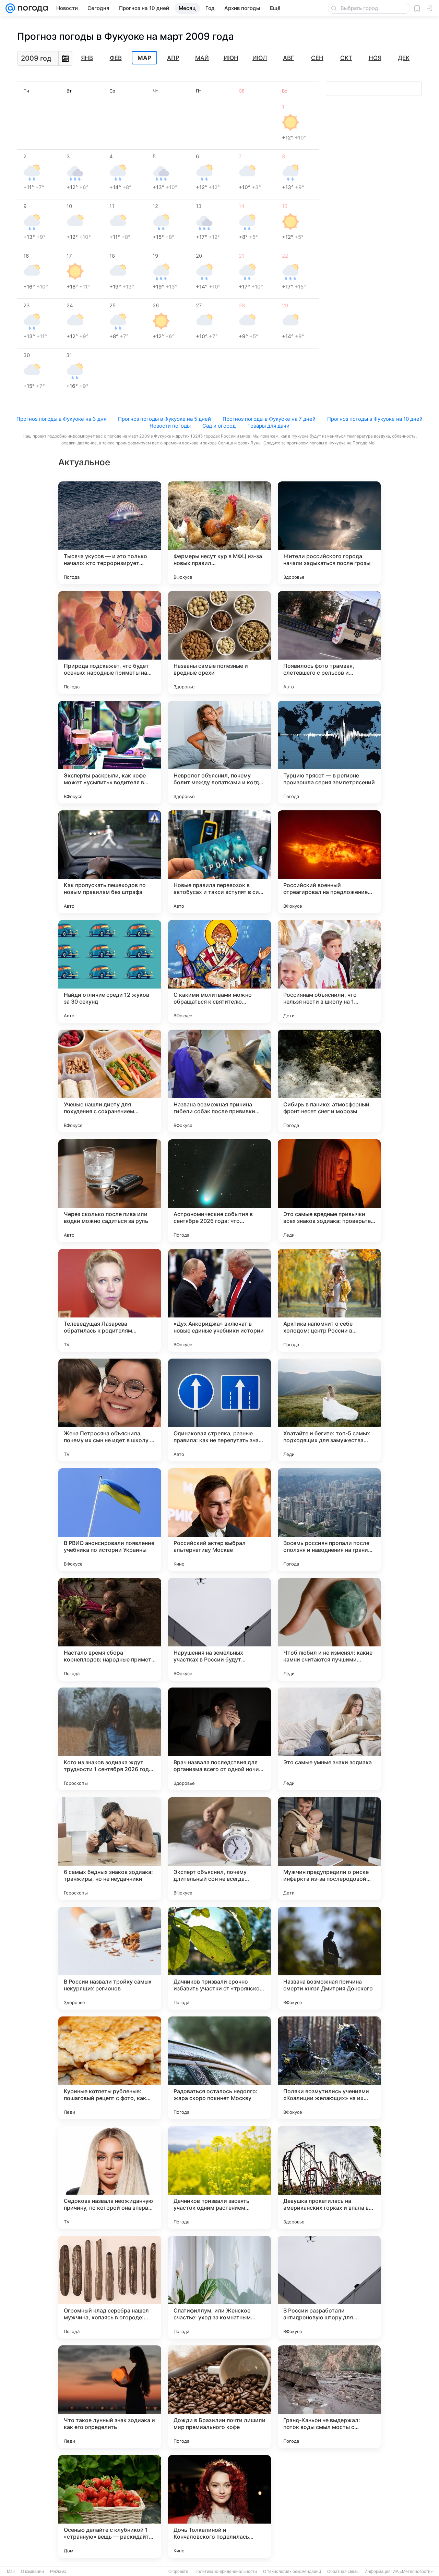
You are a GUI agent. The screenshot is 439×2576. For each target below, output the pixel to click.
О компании (32, 2572)
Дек (404, 58)
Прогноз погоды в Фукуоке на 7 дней (269, 419)
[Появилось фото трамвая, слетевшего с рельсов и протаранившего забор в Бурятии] (329, 642)
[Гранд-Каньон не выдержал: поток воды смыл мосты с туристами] (329, 2397)
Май (202, 58)
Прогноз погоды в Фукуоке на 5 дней (164, 419)
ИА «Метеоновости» (413, 2572)
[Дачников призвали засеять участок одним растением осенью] (219, 2178)
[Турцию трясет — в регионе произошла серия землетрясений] (329, 752)
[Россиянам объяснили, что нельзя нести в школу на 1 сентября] (329, 971)
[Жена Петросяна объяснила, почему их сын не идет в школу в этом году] (110, 1410)
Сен (317, 58)
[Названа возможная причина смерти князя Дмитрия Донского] (329, 1958)
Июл (260, 58)
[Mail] (10, 8)
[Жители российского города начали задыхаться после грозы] (329, 533)
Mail (11, 2572)
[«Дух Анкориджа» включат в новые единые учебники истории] (219, 1300)
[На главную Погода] (32, 8)
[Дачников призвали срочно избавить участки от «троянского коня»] (219, 1958)
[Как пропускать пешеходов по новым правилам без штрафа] (110, 862)
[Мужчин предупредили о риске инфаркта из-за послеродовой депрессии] (329, 1849)
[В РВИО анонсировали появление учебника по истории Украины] (110, 1520)
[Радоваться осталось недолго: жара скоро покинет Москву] (219, 2068)
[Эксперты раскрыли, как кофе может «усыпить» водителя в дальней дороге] (110, 752)
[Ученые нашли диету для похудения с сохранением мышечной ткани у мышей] (110, 1081)
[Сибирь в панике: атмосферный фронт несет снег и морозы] (329, 1081)
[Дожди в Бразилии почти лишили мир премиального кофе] (219, 2397)
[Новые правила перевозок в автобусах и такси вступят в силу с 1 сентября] (219, 862)
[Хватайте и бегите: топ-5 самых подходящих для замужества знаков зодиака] (329, 1410)
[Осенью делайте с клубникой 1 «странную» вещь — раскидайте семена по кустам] (110, 2506)
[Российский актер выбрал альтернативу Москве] (219, 1520)
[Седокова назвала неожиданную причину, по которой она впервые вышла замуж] (110, 2178)
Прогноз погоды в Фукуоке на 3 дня (61, 419)
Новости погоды (170, 426)
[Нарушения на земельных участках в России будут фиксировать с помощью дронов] (219, 1629)
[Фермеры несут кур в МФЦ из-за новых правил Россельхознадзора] (219, 533)
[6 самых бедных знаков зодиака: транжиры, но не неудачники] (110, 1849)
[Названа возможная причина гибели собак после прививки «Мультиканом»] (219, 1081)
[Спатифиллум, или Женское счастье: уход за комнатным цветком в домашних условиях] (219, 2287)
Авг (289, 58)
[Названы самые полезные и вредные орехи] (219, 642)
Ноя (375, 58)
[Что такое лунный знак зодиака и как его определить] (110, 2397)
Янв (87, 58)
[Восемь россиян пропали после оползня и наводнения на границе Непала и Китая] (329, 1520)
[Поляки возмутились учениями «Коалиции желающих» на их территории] (329, 2068)
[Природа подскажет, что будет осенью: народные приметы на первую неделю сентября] (110, 642)
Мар (144, 58)
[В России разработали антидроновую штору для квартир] (329, 2287)
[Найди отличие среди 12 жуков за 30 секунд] (110, 971)
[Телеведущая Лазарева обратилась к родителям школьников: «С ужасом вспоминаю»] (110, 1300)
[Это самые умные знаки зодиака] (329, 1739)
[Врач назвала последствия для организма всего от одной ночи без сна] (219, 1739)
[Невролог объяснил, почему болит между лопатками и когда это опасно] (219, 752)
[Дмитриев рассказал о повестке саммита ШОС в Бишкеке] (329, 2506)
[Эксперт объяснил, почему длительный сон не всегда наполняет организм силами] (219, 1849)
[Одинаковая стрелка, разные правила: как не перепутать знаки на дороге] (219, 1410)
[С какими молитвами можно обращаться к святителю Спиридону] (219, 971)
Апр (173, 58)
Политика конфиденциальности (226, 2572)
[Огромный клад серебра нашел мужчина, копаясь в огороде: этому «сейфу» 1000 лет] (110, 2287)
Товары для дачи (268, 426)
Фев (116, 58)
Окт (346, 58)
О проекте (178, 2572)
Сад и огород (219, 426)
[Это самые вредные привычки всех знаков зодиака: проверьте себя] (329, 1191)
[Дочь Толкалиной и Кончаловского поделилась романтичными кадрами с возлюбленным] (219, 2506)
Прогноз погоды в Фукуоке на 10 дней (375, 419)
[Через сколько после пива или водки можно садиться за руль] (110, 1191)
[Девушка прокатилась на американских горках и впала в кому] (329, 2178)
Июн (231, 58)
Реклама (58, 2572)
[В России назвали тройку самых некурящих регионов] (110, 1958)
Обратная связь (343, 2572)
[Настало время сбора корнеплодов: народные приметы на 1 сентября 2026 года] (110, 1629)
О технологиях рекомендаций (292, 2572)
